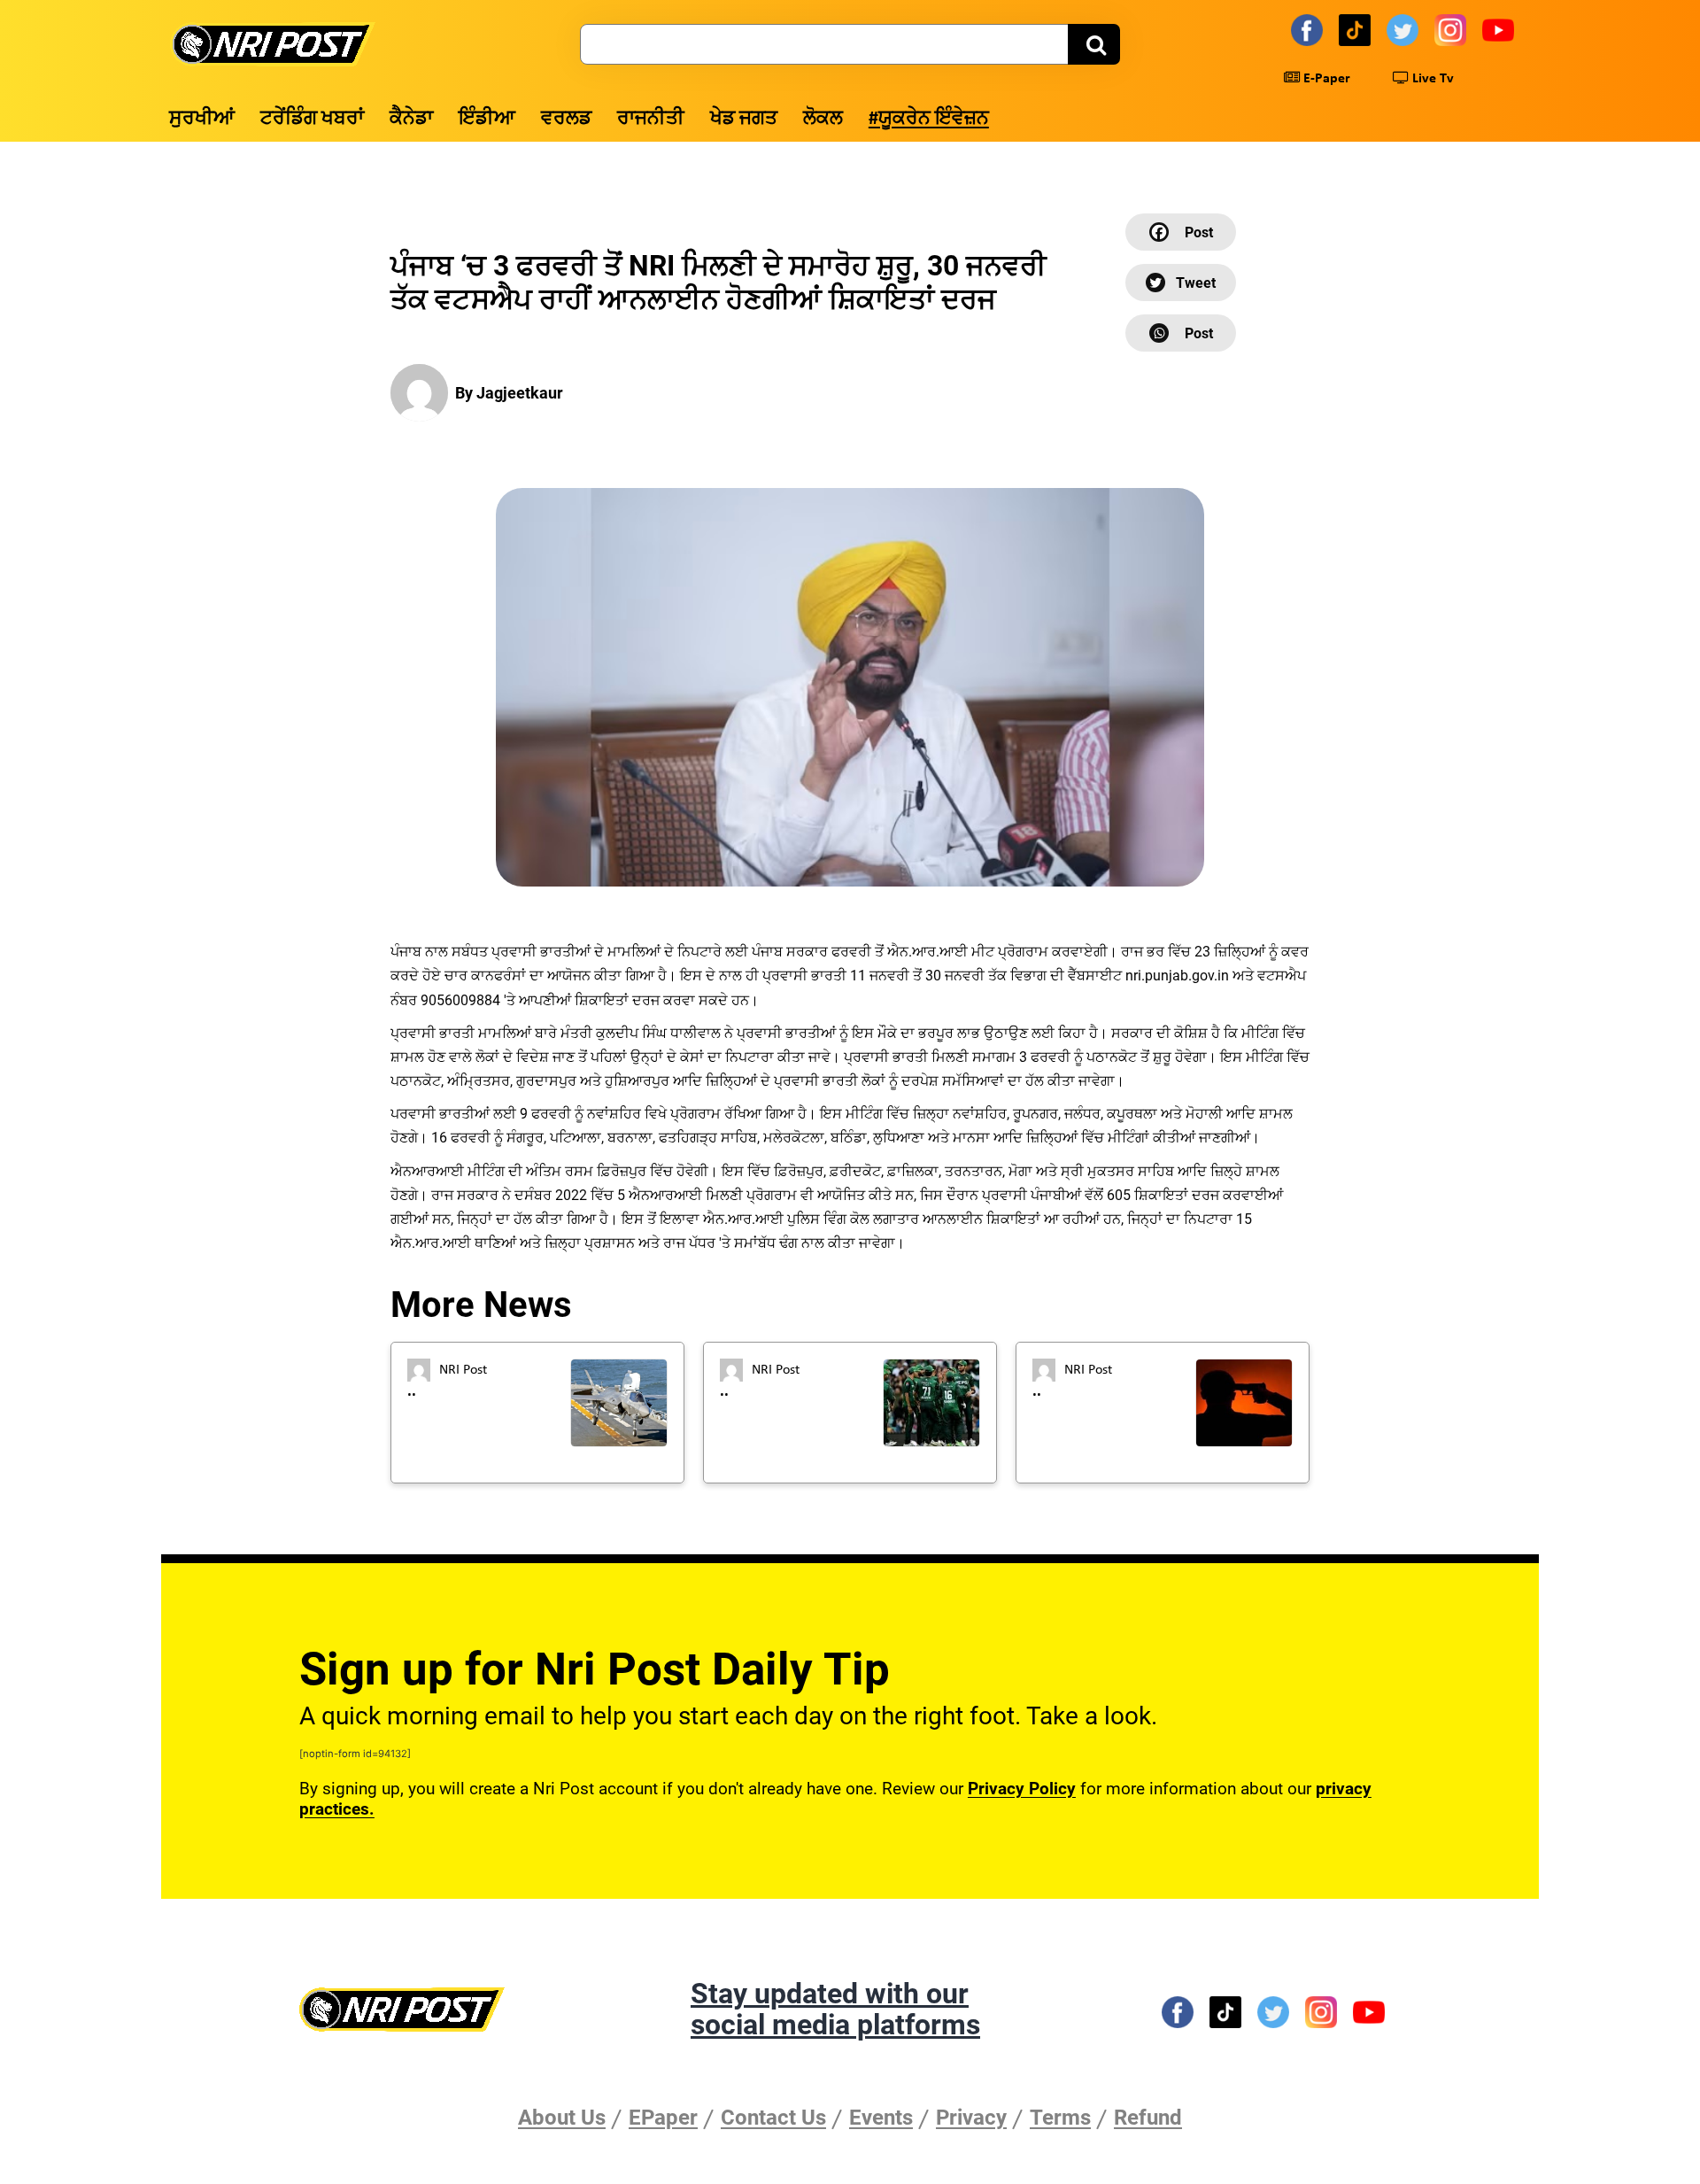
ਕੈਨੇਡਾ (411, 119)
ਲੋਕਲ (823, 119)
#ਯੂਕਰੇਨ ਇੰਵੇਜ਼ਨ (929, 119)
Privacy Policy (1022, 1789)
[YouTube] (1501, 29)
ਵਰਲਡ (566, 119)
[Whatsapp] (1181, 333)
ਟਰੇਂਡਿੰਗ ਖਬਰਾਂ (312, 119)
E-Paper (1325, 79)
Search (1094, 44)
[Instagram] (1453, 29)
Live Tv (1431, 79)
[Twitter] (1405, 29)
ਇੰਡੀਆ (487, 119)
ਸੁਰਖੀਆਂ (202, 119)
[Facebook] (1310, 29)
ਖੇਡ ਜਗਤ (744, 119)
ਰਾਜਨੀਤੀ (651, 119)
